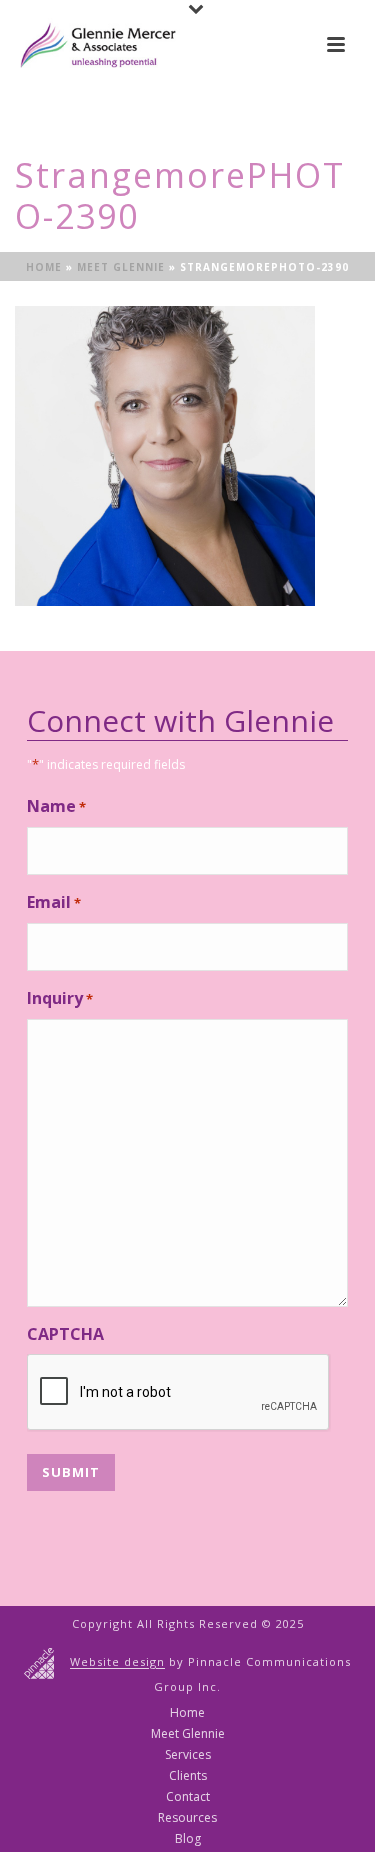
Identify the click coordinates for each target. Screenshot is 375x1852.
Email (54, 902)
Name (56, 806)
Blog (188, 1839)
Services (188, 1755)
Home (44, 267)
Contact (188, 1797)
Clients (188, 1776)
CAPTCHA (65, 1334)
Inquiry (60, 998)
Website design (117, 1662)
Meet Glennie (121, 267)
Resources (187, 1818)
